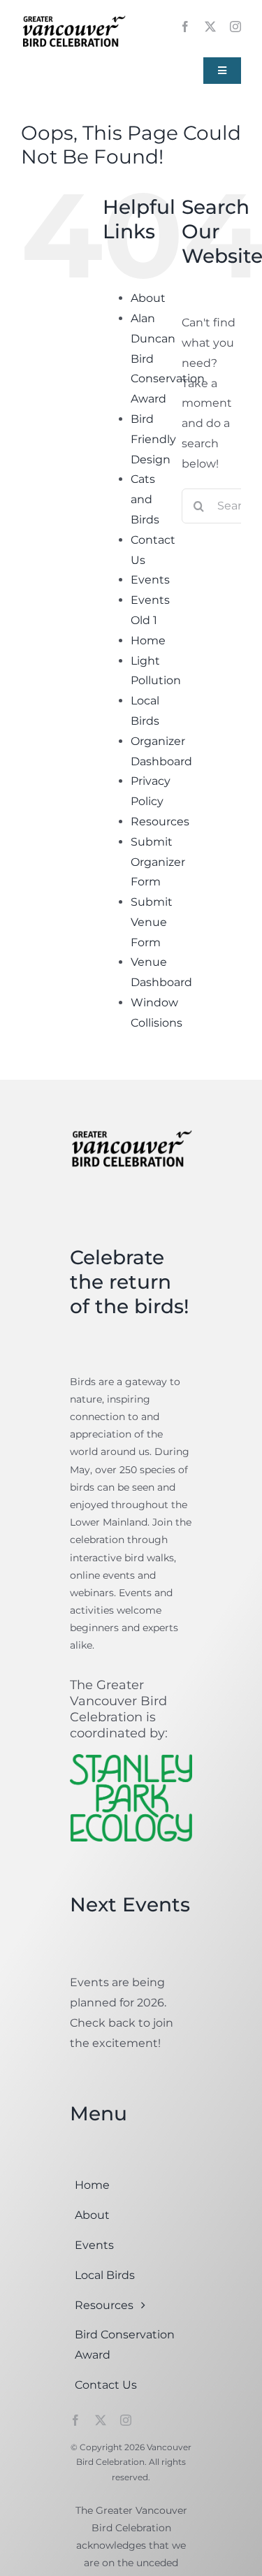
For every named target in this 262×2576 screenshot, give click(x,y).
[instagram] (235, 27)
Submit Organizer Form (158, 862)
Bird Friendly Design (153, 439)
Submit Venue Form (152, 922)
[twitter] (210, 27)
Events (150, 580)
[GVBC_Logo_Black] (73, 16)
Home (148, 641)
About (148, 298)
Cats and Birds (145, 499)
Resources (160, 822)
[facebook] (185, 27)
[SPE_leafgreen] (131, 1759)
